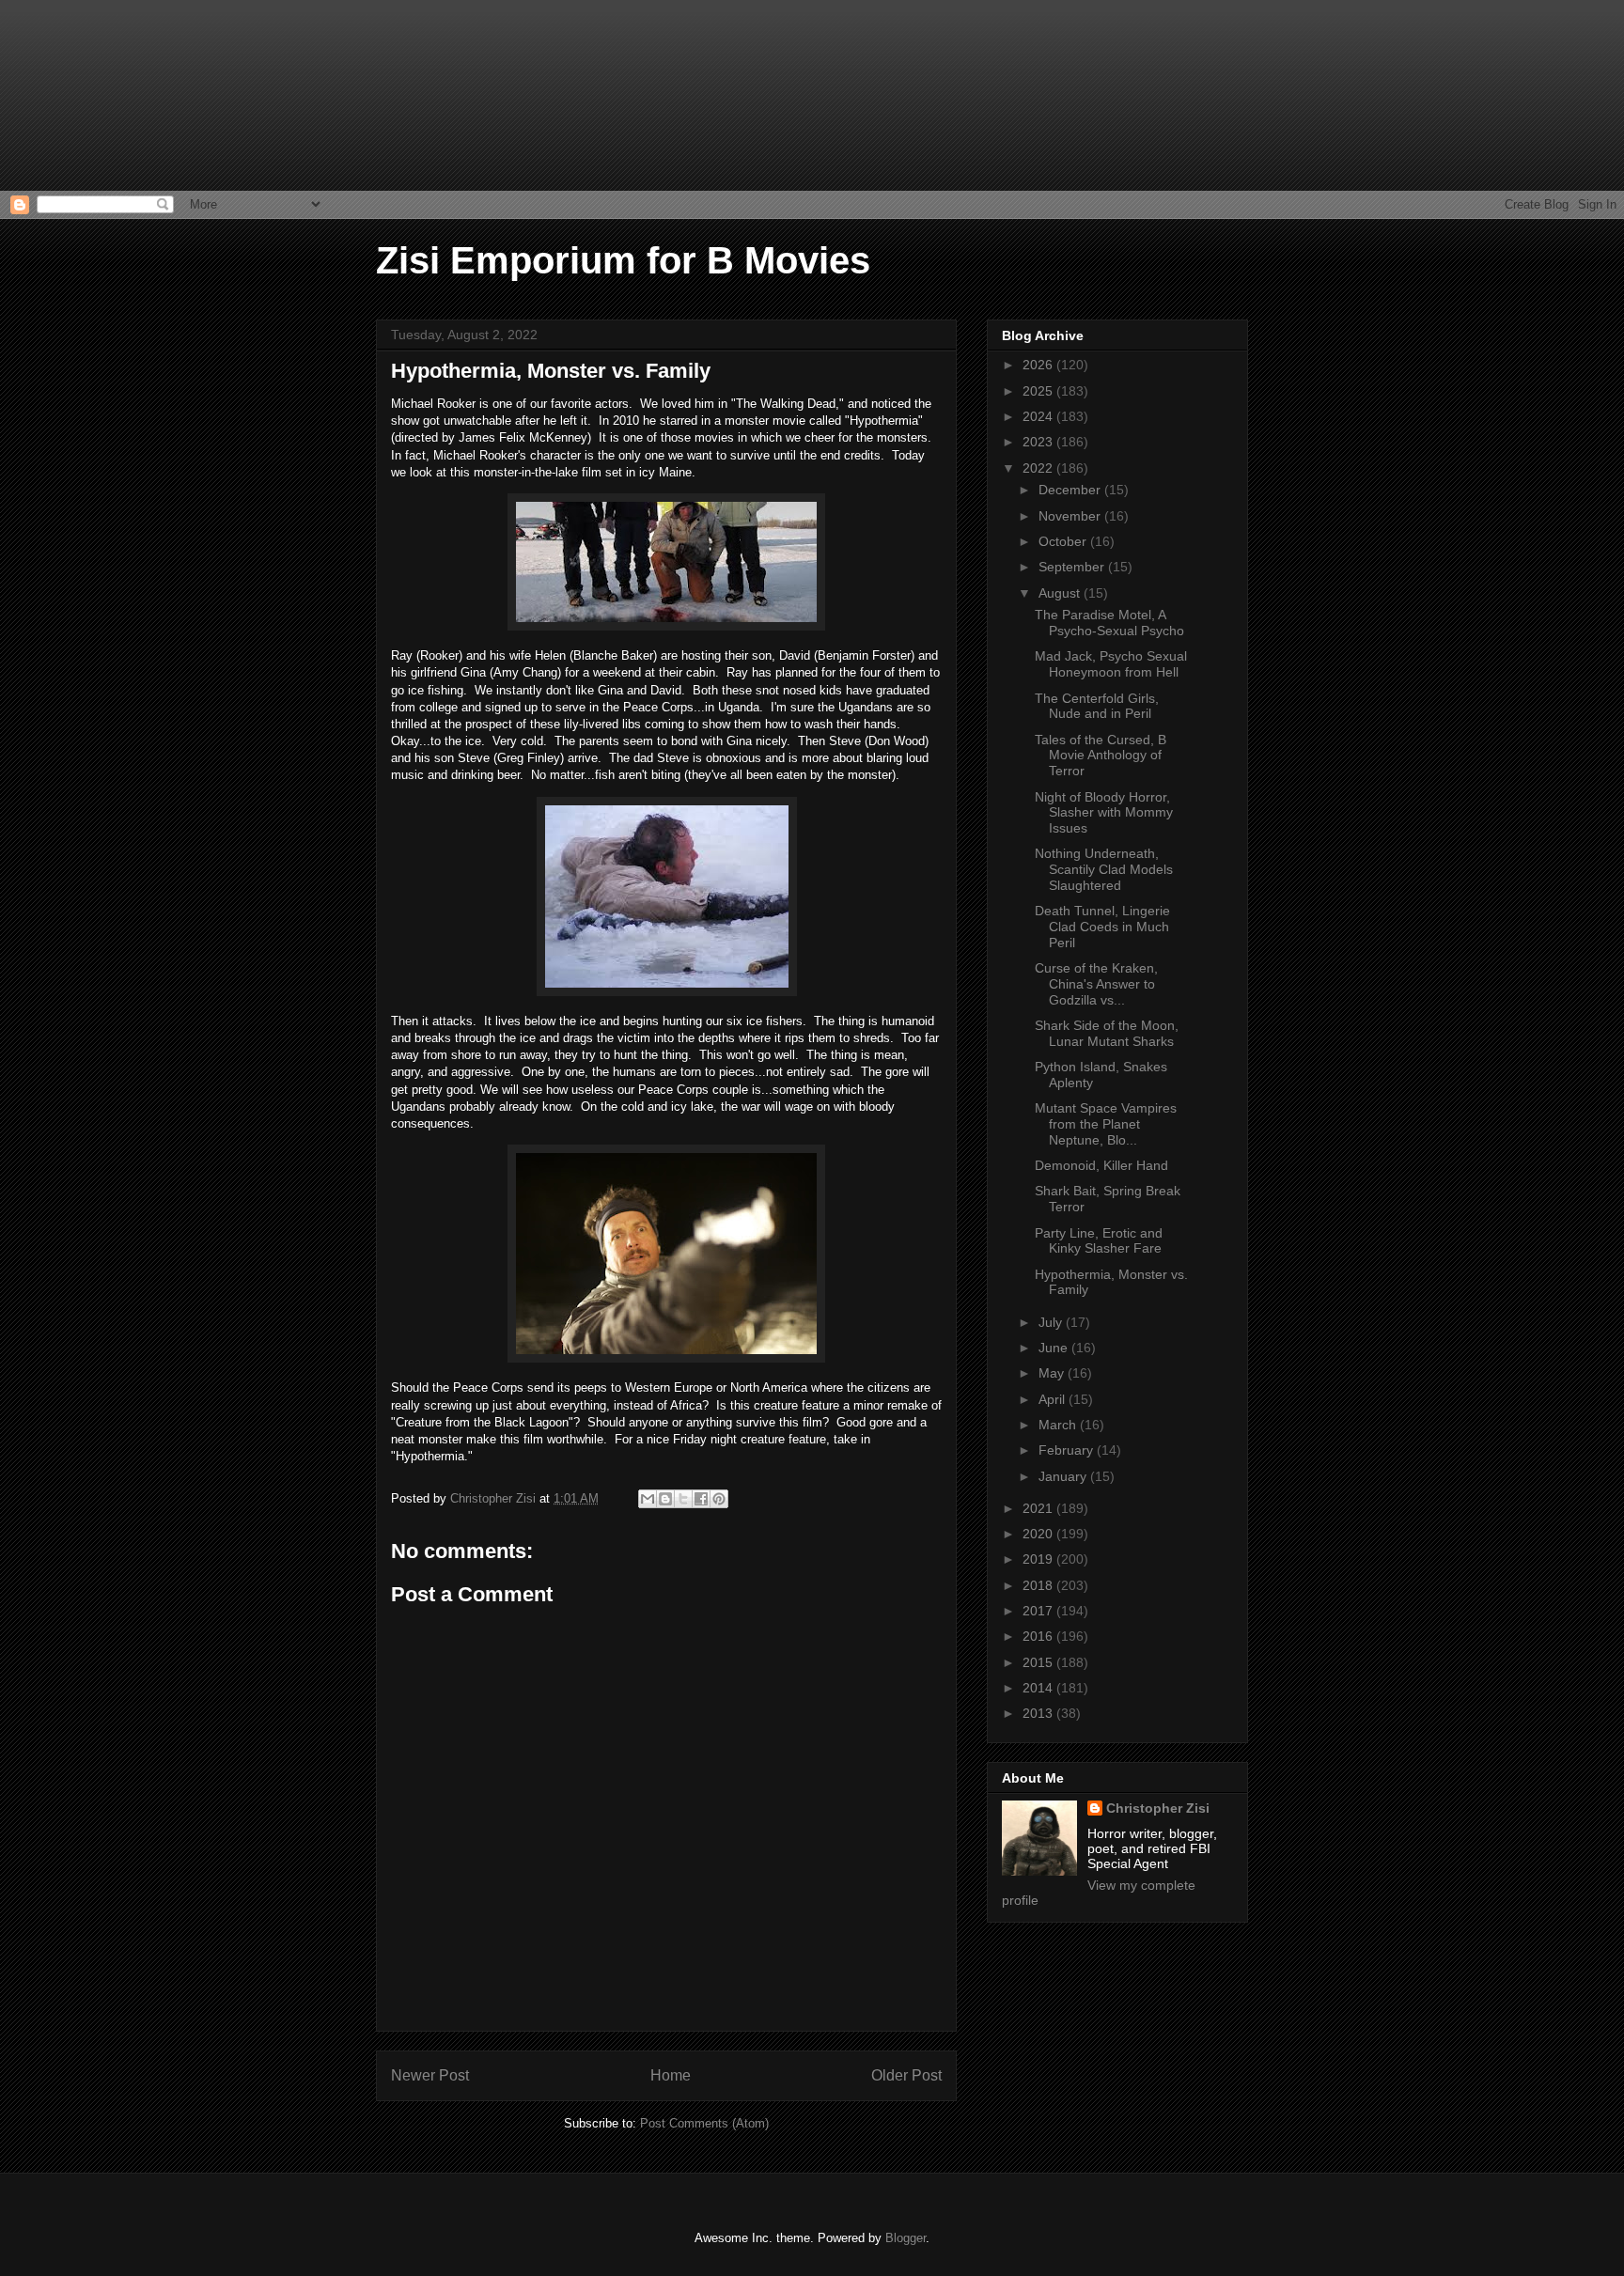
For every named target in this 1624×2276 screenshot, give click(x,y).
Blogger (906, 2238)
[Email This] (648, 1499)
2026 (1039, 365)
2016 (1039, 1636)
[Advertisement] (94, 94)
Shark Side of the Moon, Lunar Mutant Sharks (1107, 1033)
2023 (1039, 442)
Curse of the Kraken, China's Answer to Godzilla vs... (1096, 984)
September (1073, 567)
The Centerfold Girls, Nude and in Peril (1097, 706)
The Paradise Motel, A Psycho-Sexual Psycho (1109, 623)
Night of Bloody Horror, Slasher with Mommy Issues (1104, 813)
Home (671, 2075)
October (1064, 541)
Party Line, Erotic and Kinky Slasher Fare (1099, 1241)
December (1071, 490)
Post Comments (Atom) (704, 2123)
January (1064, 1476)
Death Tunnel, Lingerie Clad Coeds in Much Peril (1102, 927)
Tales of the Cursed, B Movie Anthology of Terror (1101, 756)
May (1053, 1373)
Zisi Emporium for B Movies (623, 260)
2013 (1039, 1713)
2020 (1039, 1534)
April (1054, 1399)
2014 (1039, 1688)
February (1068, 1450)
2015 (1039, 1662)
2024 (1039, 416)
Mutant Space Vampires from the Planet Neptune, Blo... (1106, 1124)
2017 (1039, 1611)
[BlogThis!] (665, 1499)
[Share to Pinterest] (719, 1499)
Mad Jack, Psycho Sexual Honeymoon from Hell (1111, 664)
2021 (1039, 1508)
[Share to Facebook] (701, 1499)
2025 (1039, 391)
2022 (1039, 468)
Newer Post (430, 2075)
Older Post (906, 2075)
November (1071, 516)
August (1061, 593)
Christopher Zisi (1158, 1808)
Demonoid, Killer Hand (1101, 1165)
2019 (1039, 1559)
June (1055, 1348)
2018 (1039, 1585)
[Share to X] (683, 1499)
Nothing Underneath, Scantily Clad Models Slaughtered (1104, 869)
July (1052, 1322)
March (1059, 1425)
